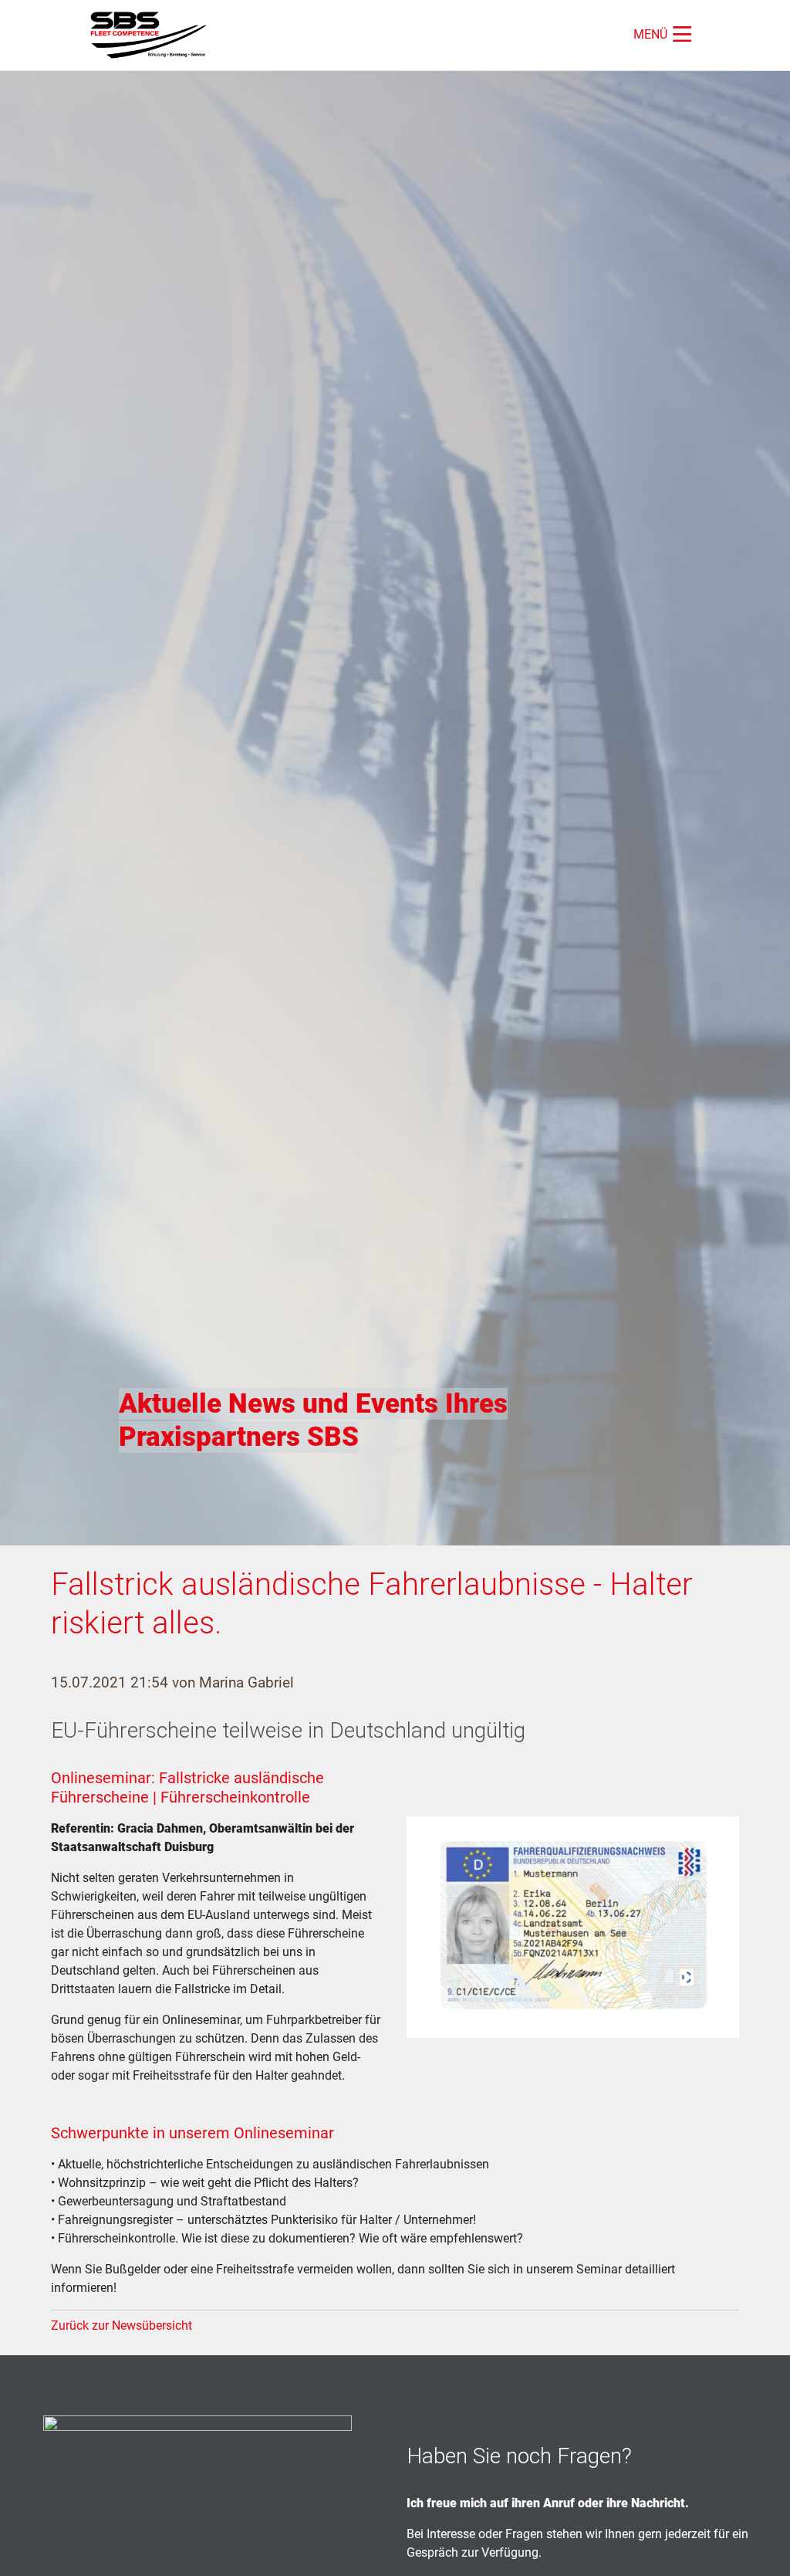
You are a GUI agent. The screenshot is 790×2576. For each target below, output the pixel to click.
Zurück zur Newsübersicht (122, 2326)
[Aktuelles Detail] (154, 35)
